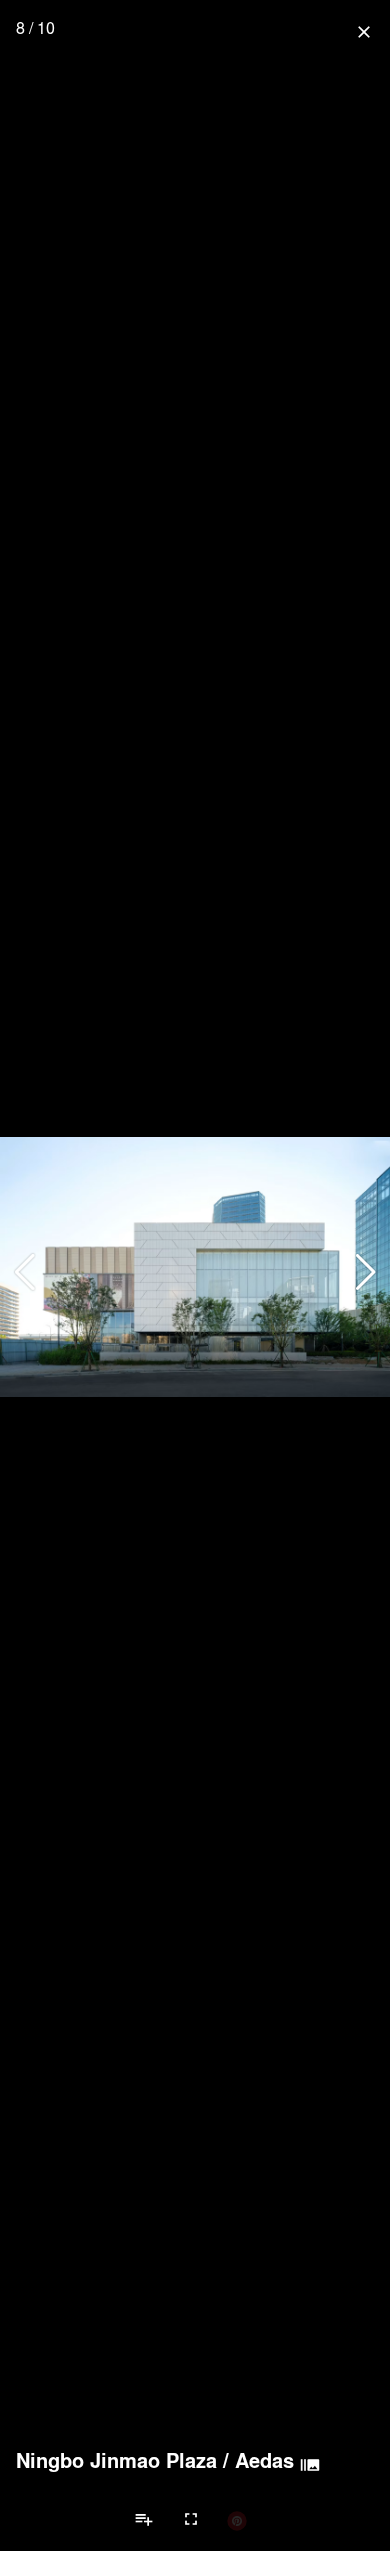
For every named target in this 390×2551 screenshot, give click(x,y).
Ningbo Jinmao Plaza (116, 2460)
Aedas (264, 2460)
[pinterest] (237, 2520)
